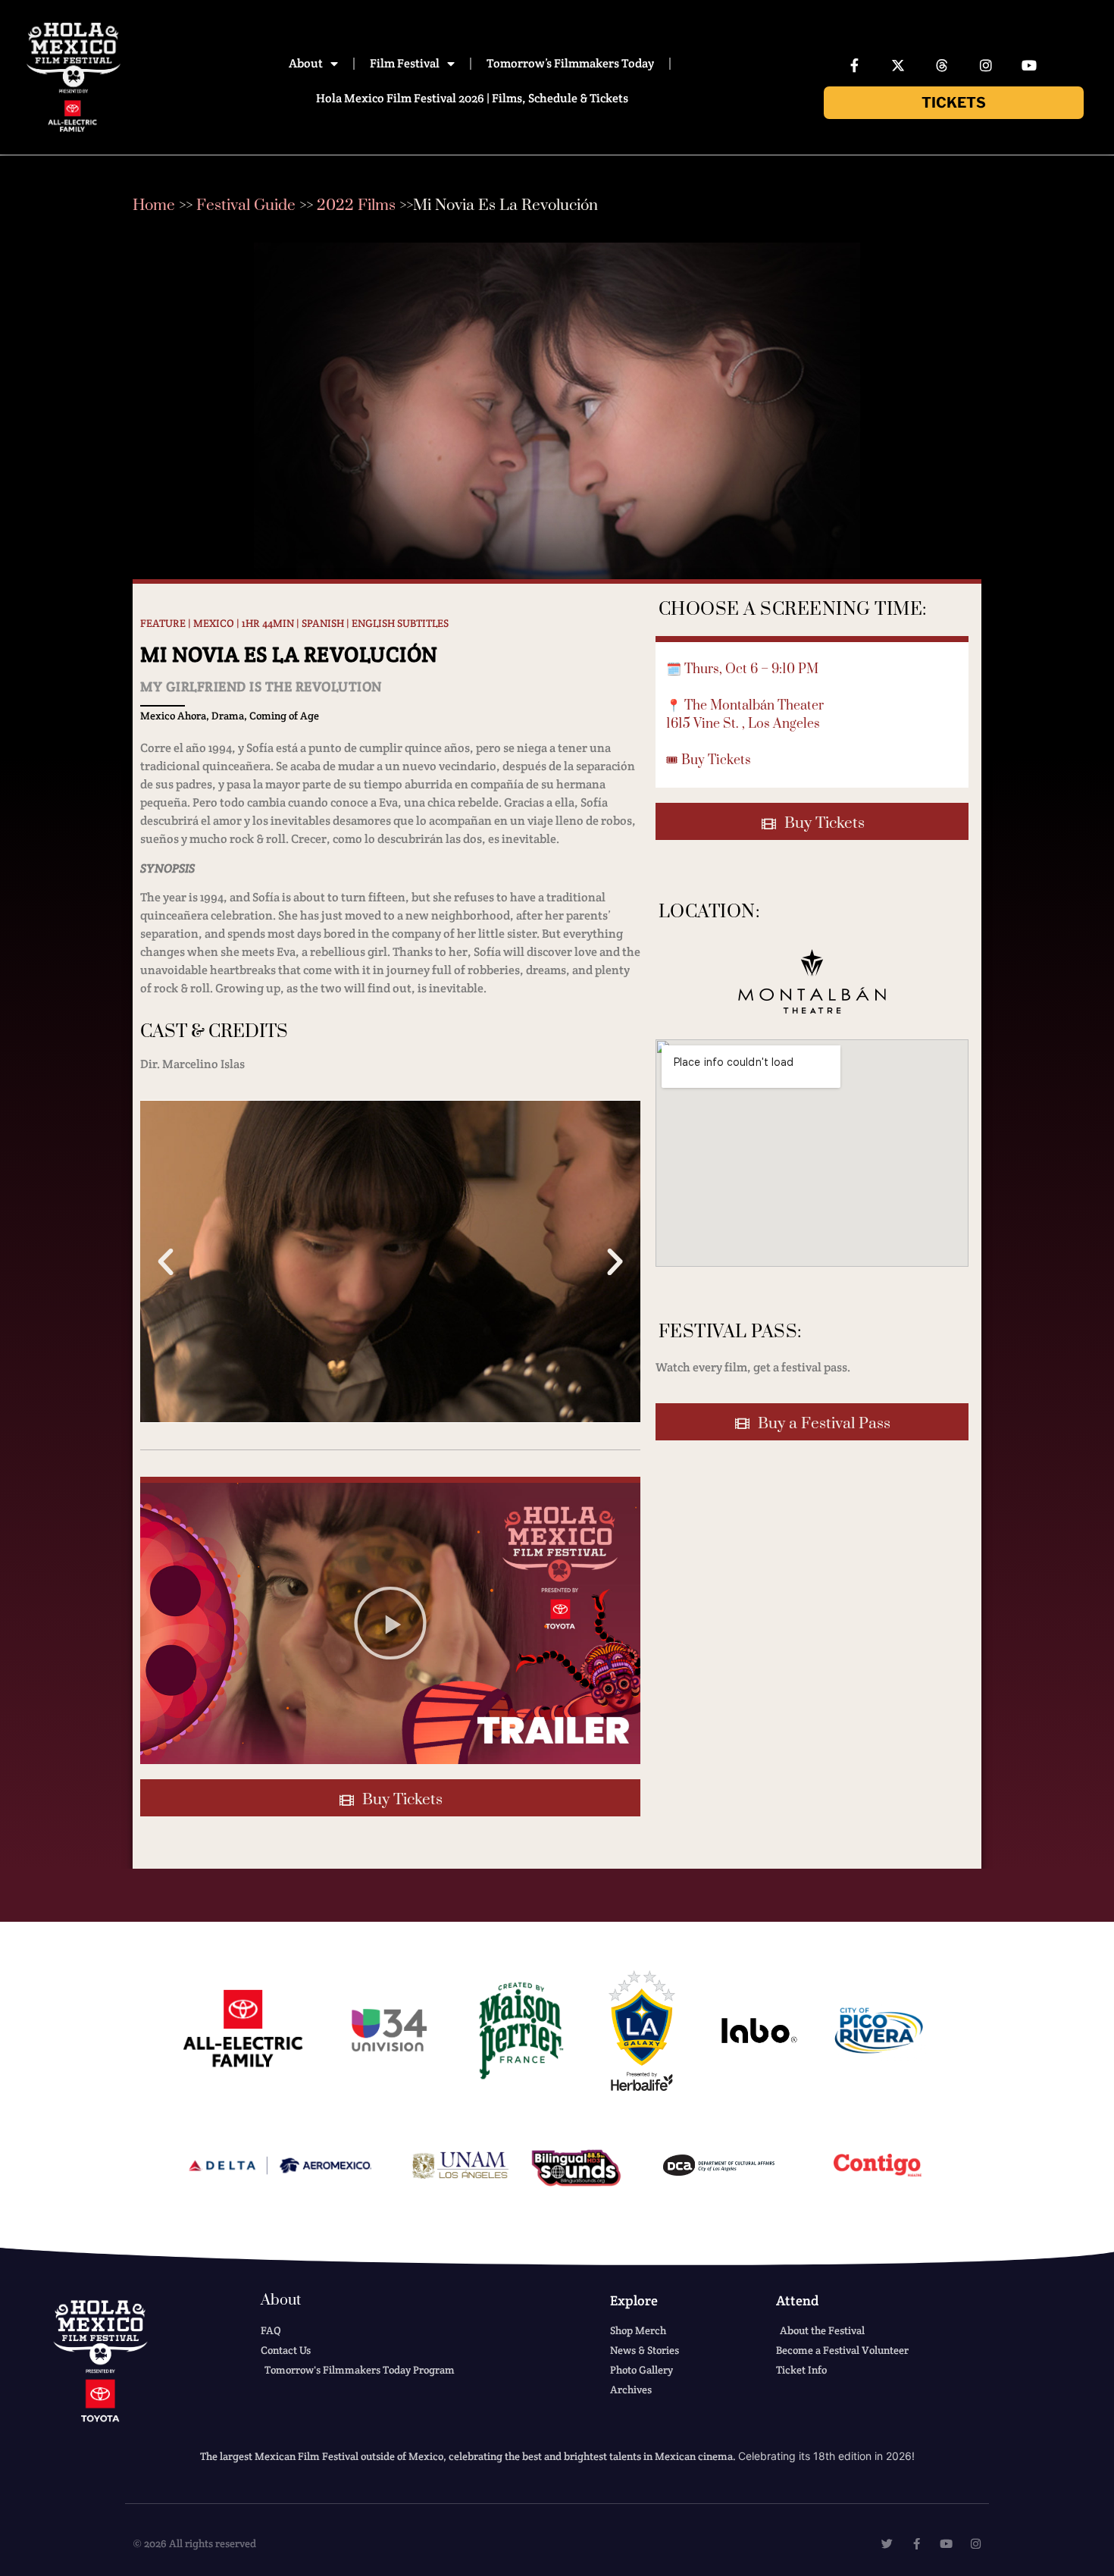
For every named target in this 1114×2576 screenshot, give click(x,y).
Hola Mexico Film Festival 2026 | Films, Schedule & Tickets (472, 98)
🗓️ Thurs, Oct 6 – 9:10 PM (742, 669)
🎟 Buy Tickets (709, 760)
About (306, 63)
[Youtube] (1029, 65)
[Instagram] (986, 65)
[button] (166, 1261)
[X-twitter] (899, 65)
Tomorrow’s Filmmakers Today (570, 63)
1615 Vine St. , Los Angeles (743, 724)
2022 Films (356, 205)
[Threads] (942, 65)
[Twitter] (887, 2544)
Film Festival (405, 63)
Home (154, 205)
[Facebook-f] (855, 65)
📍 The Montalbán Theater (745, 706)
